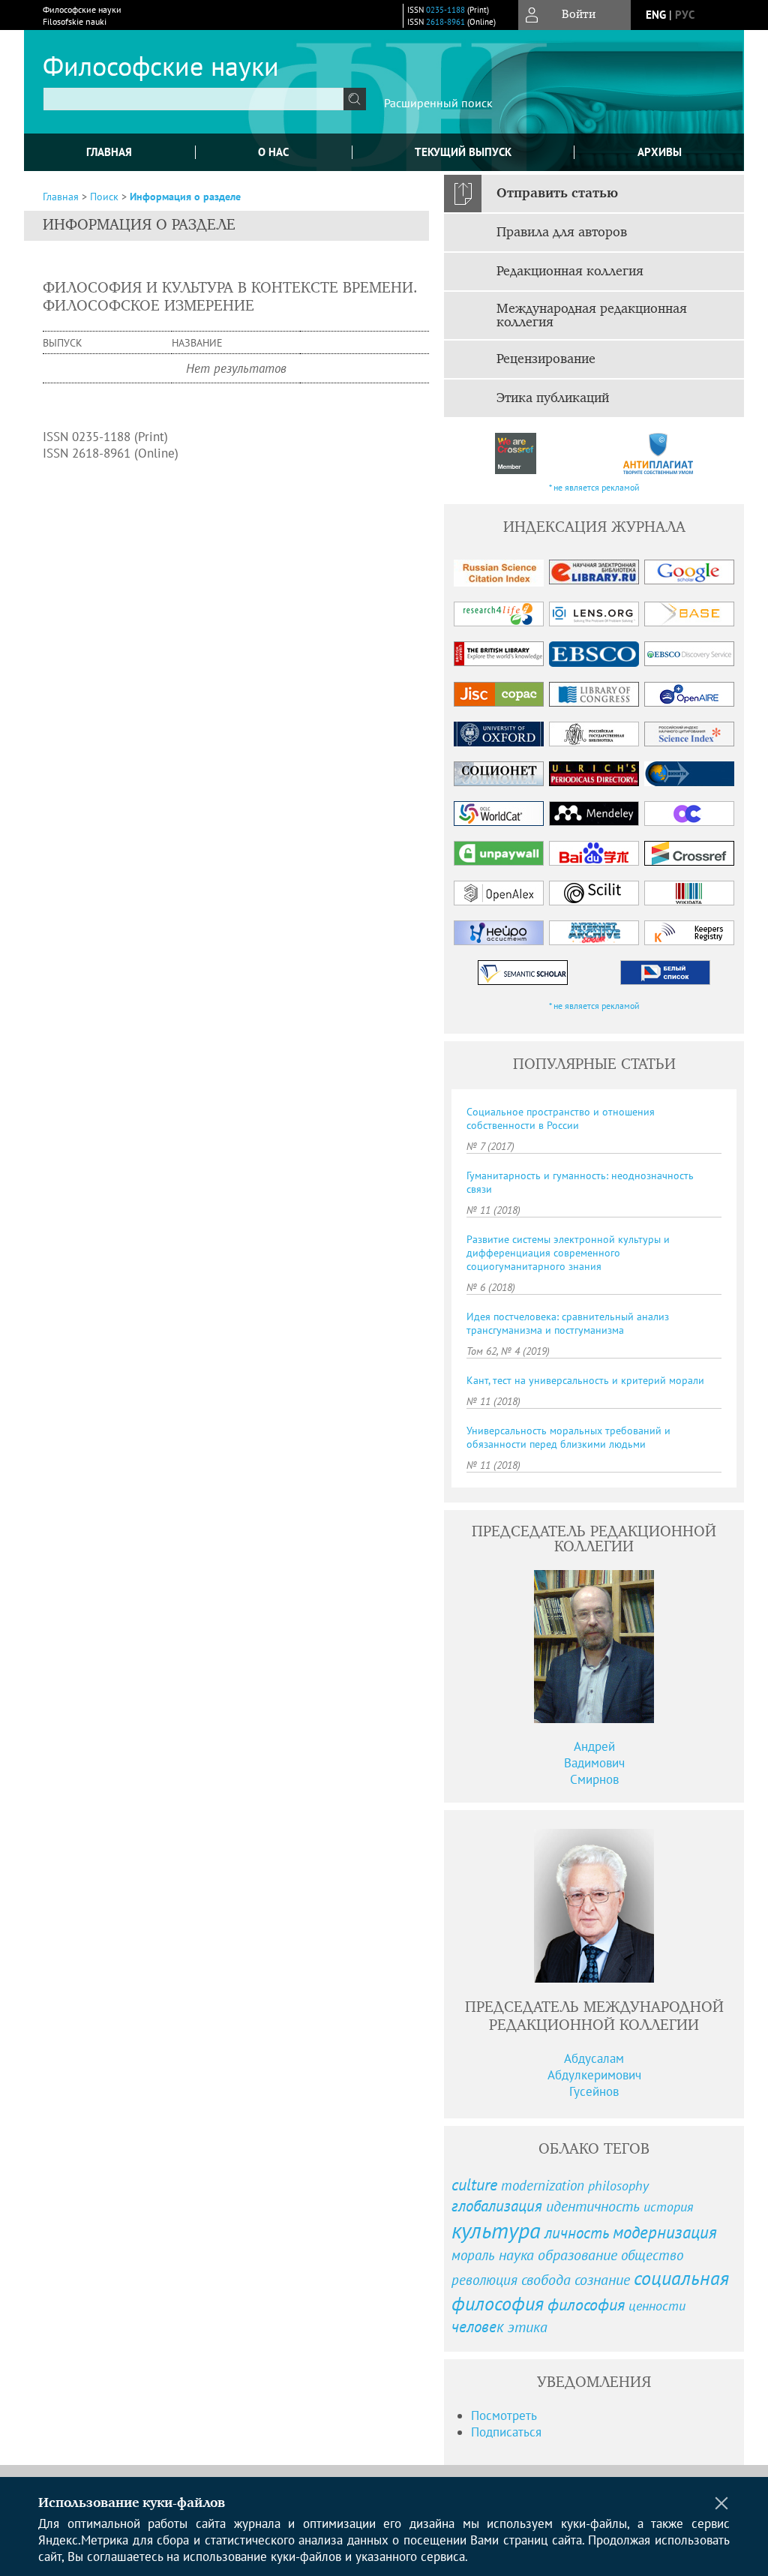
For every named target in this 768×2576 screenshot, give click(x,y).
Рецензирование (546, 359)
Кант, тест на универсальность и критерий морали (585, 1380)
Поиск (104, 197)
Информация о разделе (185, 197)
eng (656, 15)
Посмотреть (504, 2415)
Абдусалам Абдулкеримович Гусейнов (594, 2075)
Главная (109, 152)
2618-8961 (445, 22)
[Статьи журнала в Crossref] (516, 453)
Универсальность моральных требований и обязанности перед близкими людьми (568, 1437)
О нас (273, 152)
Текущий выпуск (463, 152)
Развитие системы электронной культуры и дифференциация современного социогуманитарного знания (568, 1253)
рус (685, 15)
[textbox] (193, 99)
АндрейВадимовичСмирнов (594, 1763)
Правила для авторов (562, 233)
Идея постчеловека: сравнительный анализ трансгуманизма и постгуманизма (568, 1323)
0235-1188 (445, 10)
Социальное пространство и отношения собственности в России (561, 1118)
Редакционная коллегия (570, 272)
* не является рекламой (594, 487)
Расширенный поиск (438, 103)
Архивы (660, 152)
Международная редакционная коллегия (592, 316)
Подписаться (506, 2432)
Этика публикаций (553, 398)
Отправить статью (557, 194)
